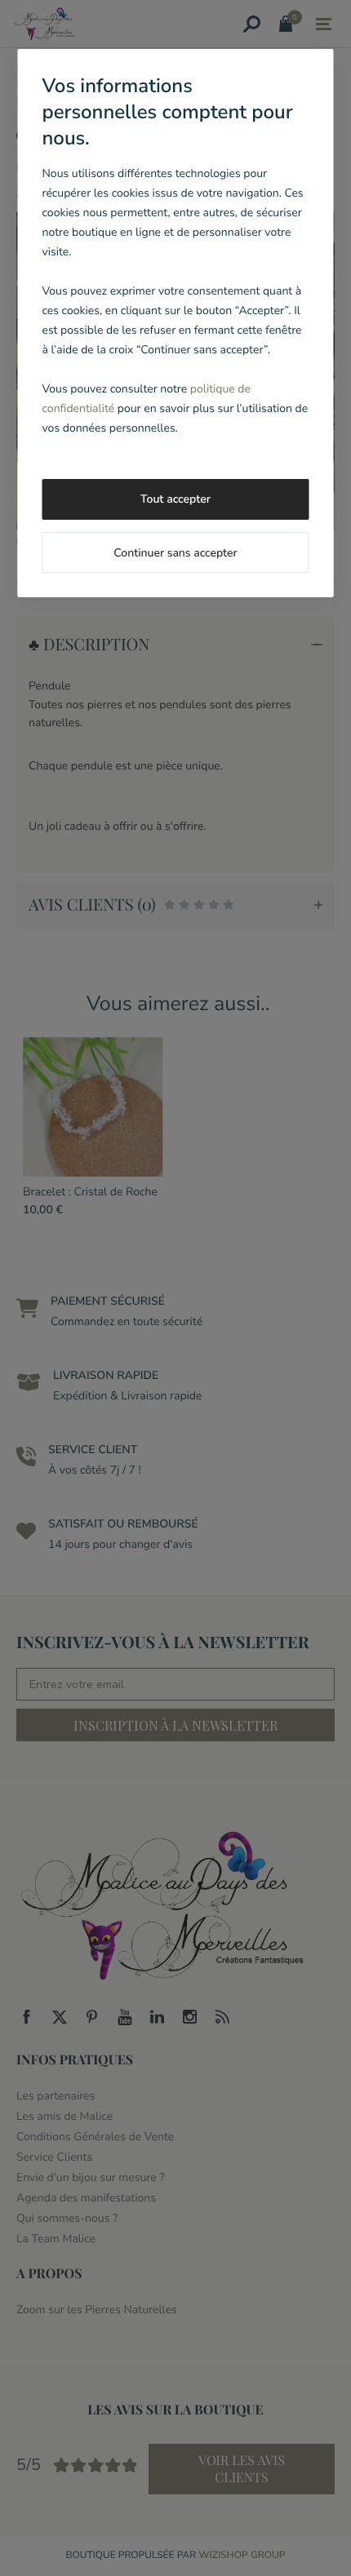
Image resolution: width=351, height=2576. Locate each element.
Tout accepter (175, 499)
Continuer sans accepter (175, 553)
